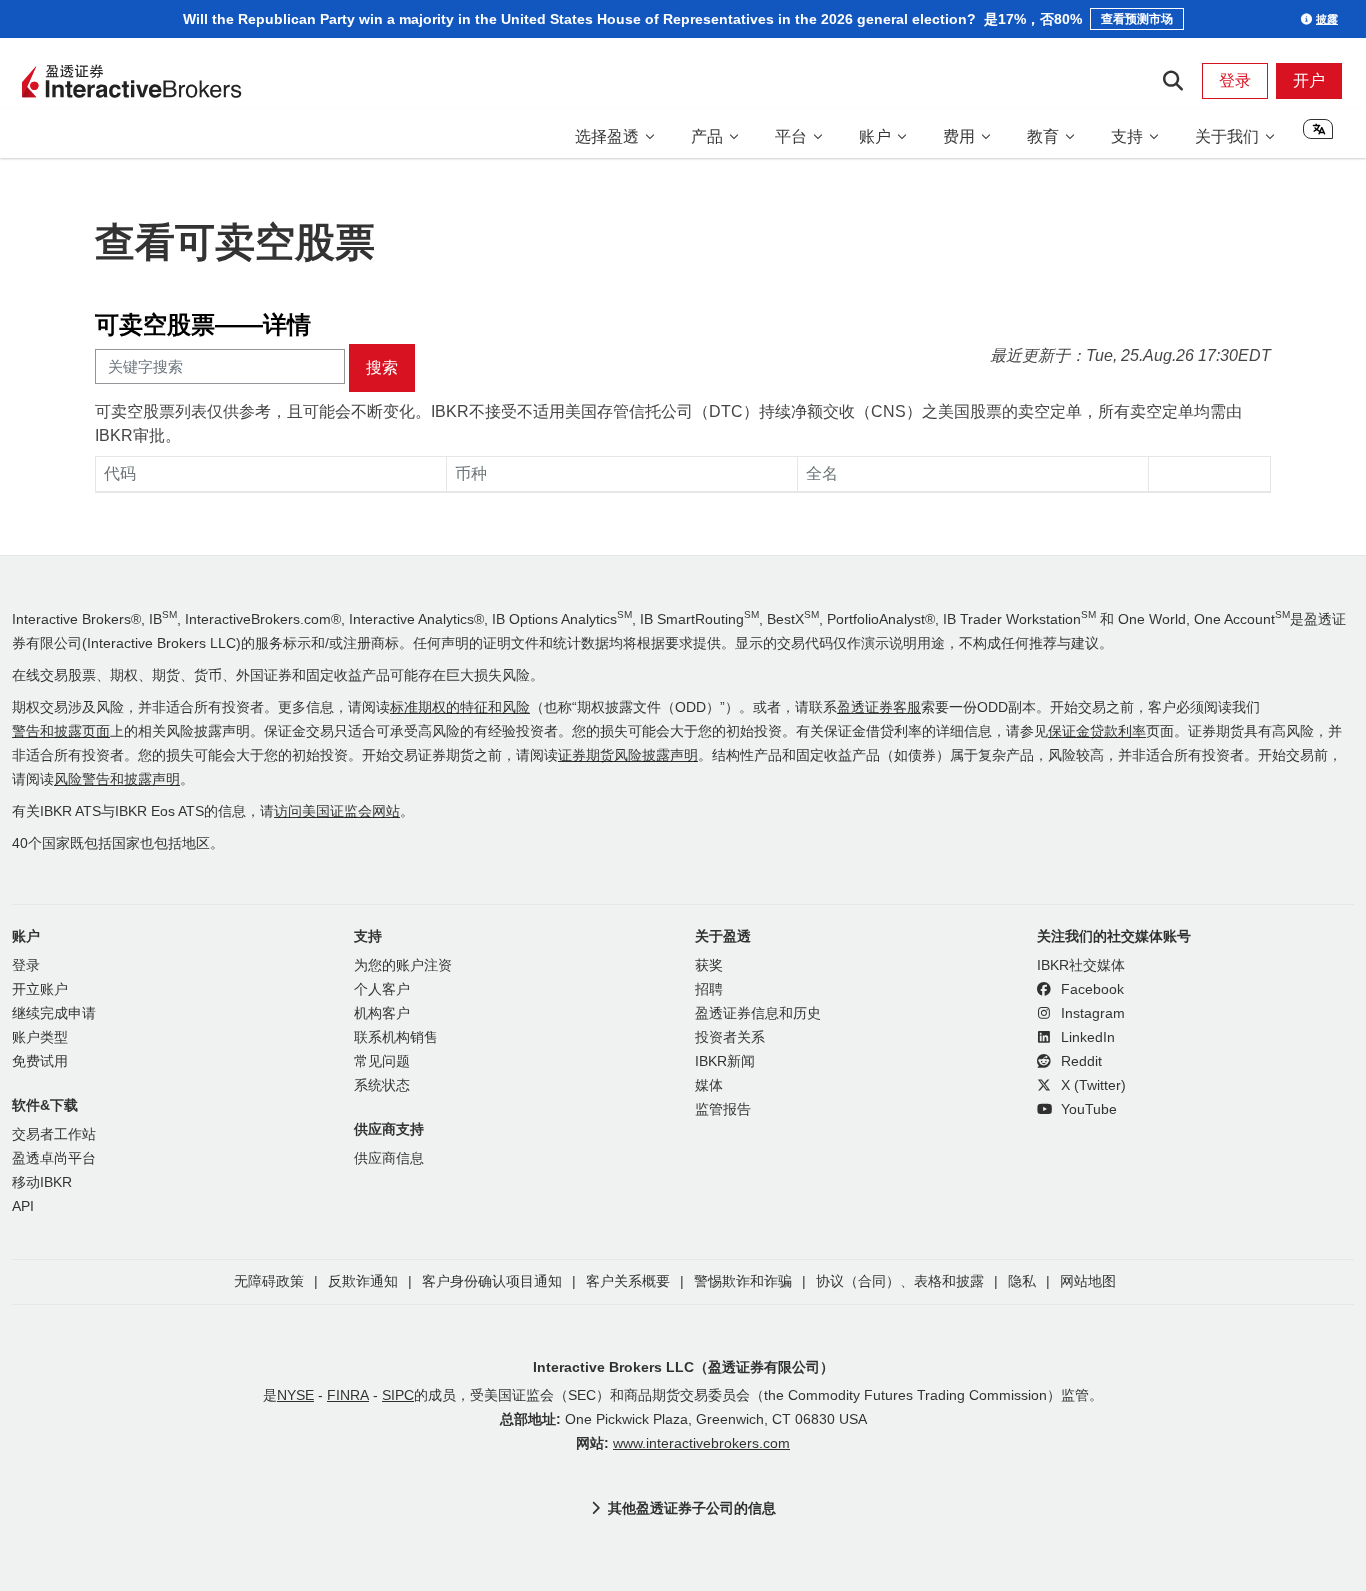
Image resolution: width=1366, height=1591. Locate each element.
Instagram (1091, 1013)
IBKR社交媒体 (1081, 965)
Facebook (1090, 989)
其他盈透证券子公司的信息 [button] (692, 1508)
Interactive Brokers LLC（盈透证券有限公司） (683, 1367)
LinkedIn (1086, 1037)
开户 (1309, 80)
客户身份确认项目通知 (492, 1281)
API (23, 1206)
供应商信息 (389, 1158)
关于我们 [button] (1227, 136)
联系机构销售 (396, 1037)
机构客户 (382, 1013)
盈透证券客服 (879, 707)
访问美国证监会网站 (337, 811)
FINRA (348, 1395)
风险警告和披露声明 (117, 779)
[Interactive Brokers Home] (132, 83)
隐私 (1022, 1281)
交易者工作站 (54, 1134)
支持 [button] (1127, 136)
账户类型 (40, 1037)
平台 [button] (791, 136)
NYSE (295, 1395)
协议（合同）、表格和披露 (900, 1281)
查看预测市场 (1137, 19)
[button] (1318, 136)
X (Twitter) (1091, 1085)
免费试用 (40, 1061)
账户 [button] (875, 136)
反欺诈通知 (363, 1281)
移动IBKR (42, 1182)
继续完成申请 (54, 1013)
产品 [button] (707, 136)
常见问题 (382, 1061)
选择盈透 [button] (607, 136)
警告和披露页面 (61, 731)
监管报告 (723, 1109)
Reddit (1079, 1061)
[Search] (1172, 81)
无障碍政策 (269, 1281)
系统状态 (382, 1085)
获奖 (709, 965)
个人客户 (382, 989)
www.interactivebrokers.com (701, 1443)
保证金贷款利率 (1097, 731)
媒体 (709, 1085)
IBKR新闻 (725, 1061)
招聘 (709, 989)
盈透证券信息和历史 (758, 1013)
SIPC (398, 1395)
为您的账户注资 (403, 965)
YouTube (1087, 1109)
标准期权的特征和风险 (460, 707)
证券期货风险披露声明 (628, 755)
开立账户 (40, 989)
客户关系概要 (628, 1281)
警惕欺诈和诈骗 (743, 1281)
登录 (1235, 80)
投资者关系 (730, 1037)
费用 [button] (959, 136)
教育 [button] (1043, 136)
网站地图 (1088, 1281)
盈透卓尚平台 (54, 1158)
